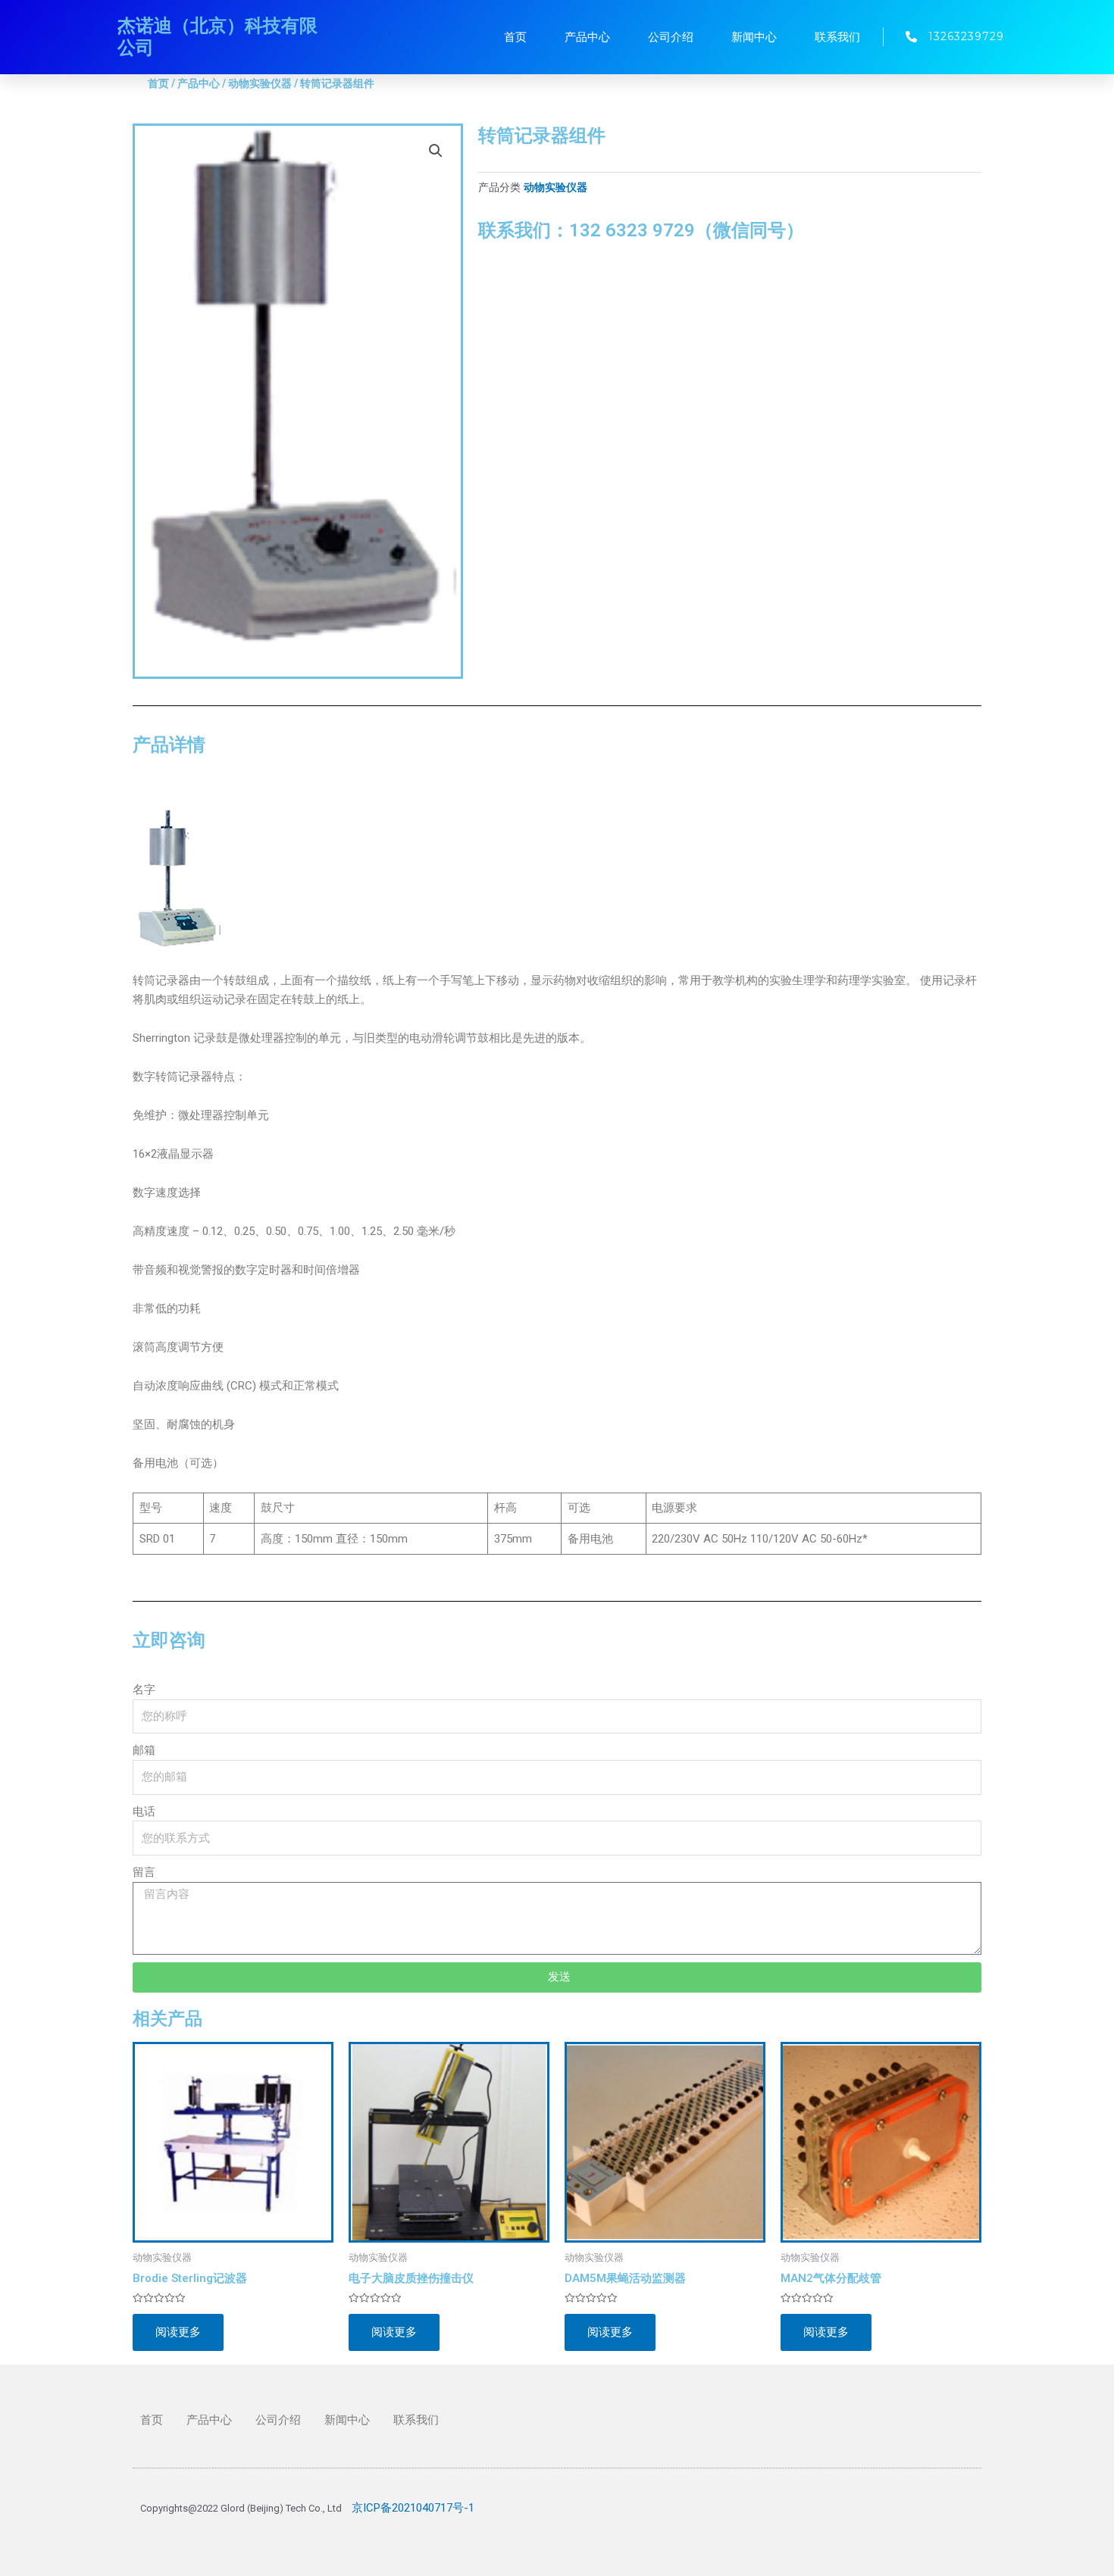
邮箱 (144, 1750)
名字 (144, 1690)
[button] (436, 151)
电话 (144, 1812)
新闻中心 (754, 37)
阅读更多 (178, 2332)
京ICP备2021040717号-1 (413, 2508)
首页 (515, 37)
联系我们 (837, 37)
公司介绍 (671, 37)
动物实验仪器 (260, 83)
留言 (144, 1872)
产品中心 (587, 37)
